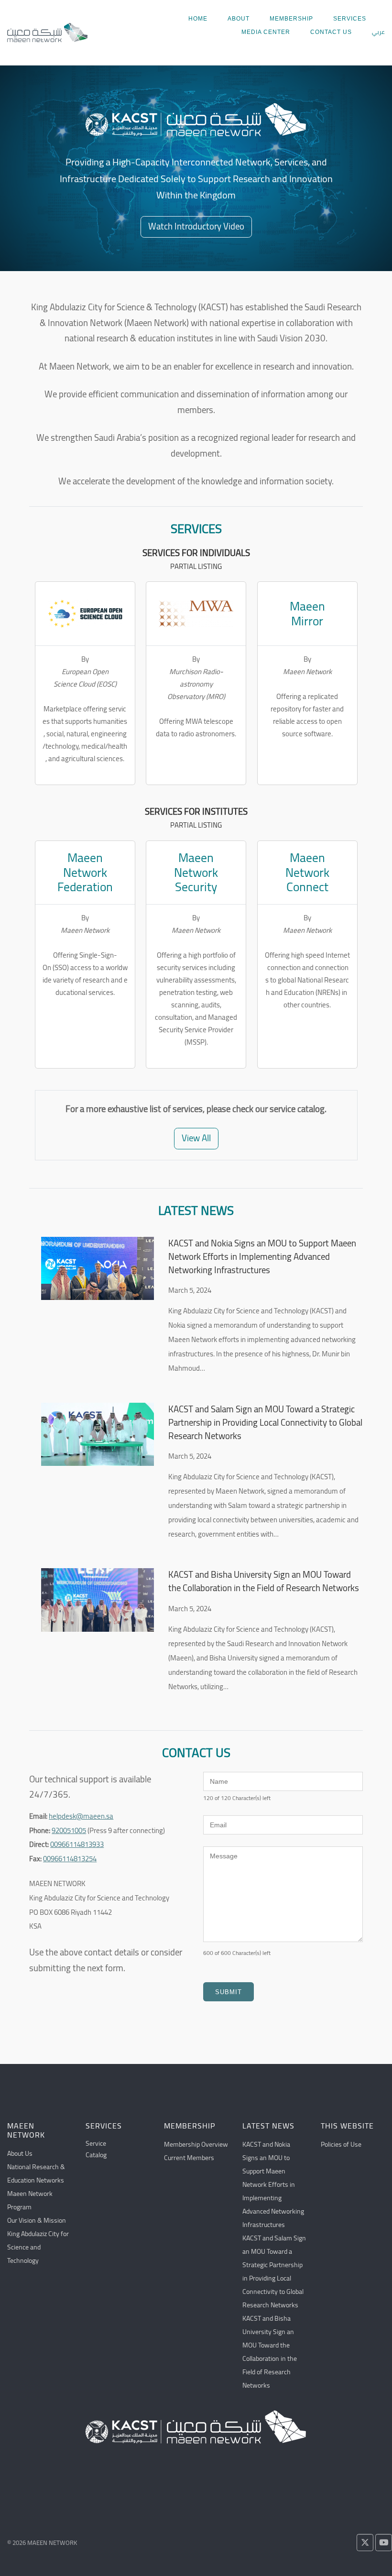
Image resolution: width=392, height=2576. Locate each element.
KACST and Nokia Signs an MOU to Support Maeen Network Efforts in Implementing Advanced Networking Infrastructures (262, 1257)
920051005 (69, 1830)
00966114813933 (77, 1844)
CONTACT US (331, 32)
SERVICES (350, 19)
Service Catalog (96, 2149)
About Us (20, 2153)
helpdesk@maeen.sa (81, 1816)
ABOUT (239, 19)
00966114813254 (70, 1859)
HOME (198, 19)
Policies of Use (341, 2144)
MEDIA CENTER (266, 32)
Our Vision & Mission (37, 2220)
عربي (378, 32)
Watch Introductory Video (196, 226)
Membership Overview (196, 2144)
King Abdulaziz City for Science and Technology (38, 2247)
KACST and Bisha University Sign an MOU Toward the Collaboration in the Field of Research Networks (264, 1582)
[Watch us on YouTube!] (384, 2543)
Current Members (189, 2158)
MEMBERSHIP (291, 19)
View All (196, 1138)
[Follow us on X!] (365, 2543)
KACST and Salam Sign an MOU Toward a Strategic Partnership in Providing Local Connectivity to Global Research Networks (265, 1423)
